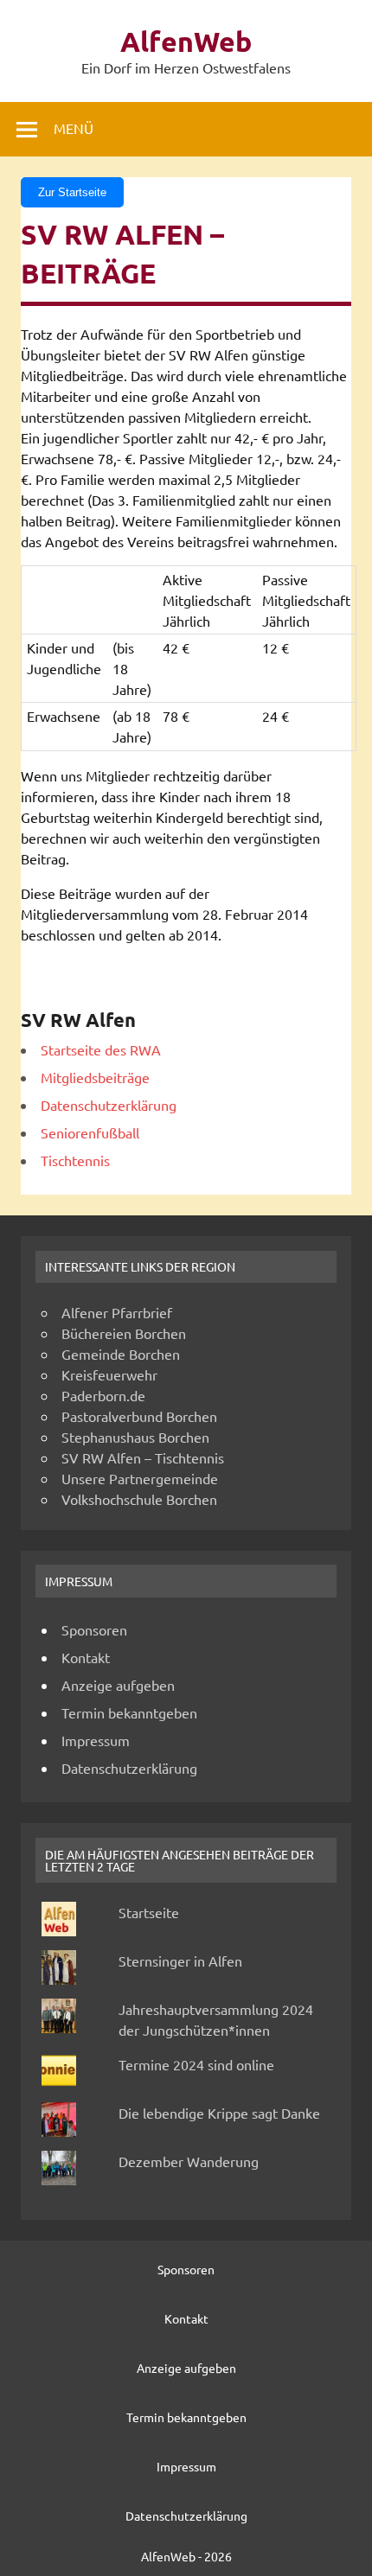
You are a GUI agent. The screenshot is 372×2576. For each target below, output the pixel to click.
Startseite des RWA (101, 1049)
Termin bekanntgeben (129, 1712)
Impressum (96, 1740)
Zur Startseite (72, 192)
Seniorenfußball (90, 1132)
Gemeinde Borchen (121, 1354)
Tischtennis (75, 1160)
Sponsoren (94, 1629)
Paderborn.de (103, 1395)
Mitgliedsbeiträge (95, 1077)
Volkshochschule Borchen (139, 1499)
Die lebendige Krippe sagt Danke (219, 2113)
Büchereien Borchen (124, 1333)
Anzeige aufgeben (118, 1685)
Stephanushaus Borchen (135, 1437)
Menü (74, 128)
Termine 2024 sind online (196, 2064)
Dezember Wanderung (189, 2161)
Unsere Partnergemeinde (140, 1478)
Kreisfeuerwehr (109, 1374)
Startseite (149, 1912)
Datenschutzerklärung (109, 1105)
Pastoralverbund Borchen (139, 1416)
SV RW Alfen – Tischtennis (143, 1457)
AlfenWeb (186, 41)
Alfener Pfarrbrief (117, 1312)
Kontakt (86, 1657)
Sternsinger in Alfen (180, 1961)
